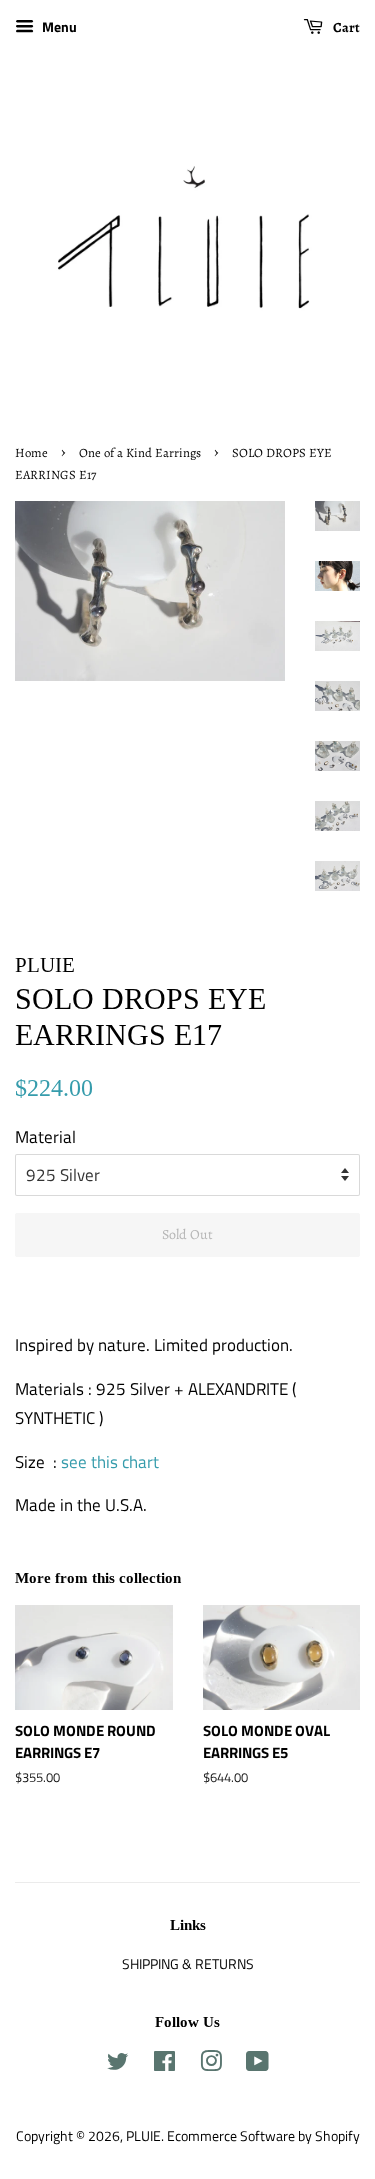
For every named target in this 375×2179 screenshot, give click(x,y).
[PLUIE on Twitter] (118, 2065)
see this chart (110, 1462)
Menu (58, 26)
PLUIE (143, 2136)
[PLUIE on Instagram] (211, 2065)
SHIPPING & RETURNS (188, 1964)
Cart (345, 27)
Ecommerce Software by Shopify (263, 2136)
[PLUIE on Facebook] (164, 2065)
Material (45, 1137)
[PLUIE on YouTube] (257, 2065)
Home (31, 452)
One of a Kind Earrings (140, 452)
